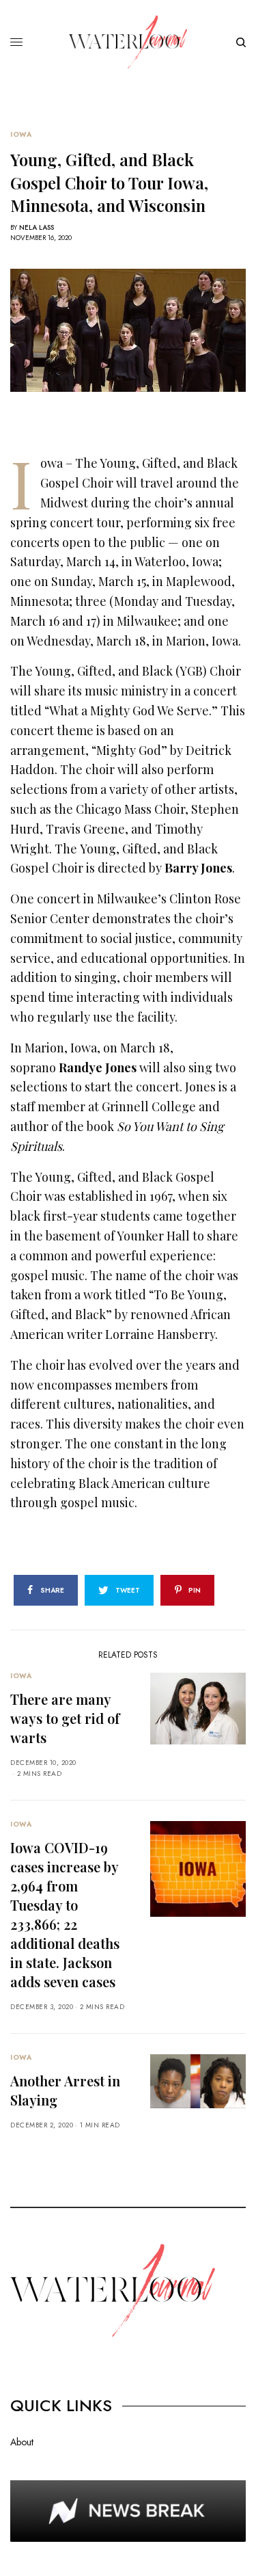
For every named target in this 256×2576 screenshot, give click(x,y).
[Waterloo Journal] (128, 42)
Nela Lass (37, 227)
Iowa (21, 135)
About (22, 2442)
